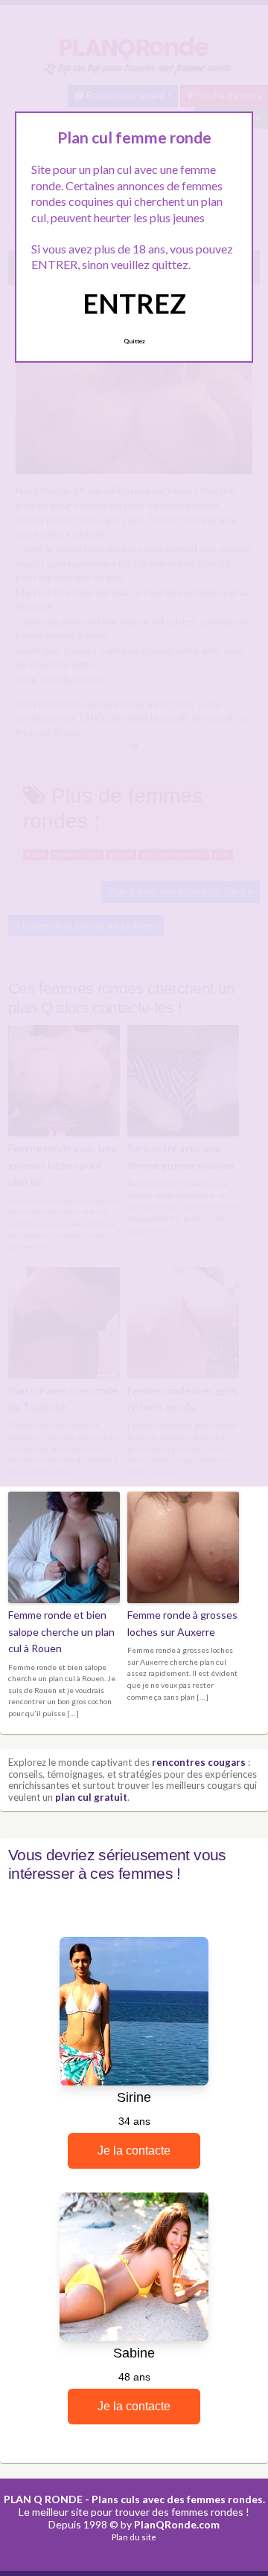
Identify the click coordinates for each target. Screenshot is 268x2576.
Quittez (134, 341)
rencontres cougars (199, 1762)
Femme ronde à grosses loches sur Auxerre (182, 1623)
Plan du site (134, 2537)
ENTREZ (134, 303)
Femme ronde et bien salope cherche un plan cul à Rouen (61, 1631)
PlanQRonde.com (177, 2524)
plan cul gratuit (91, 1797)
